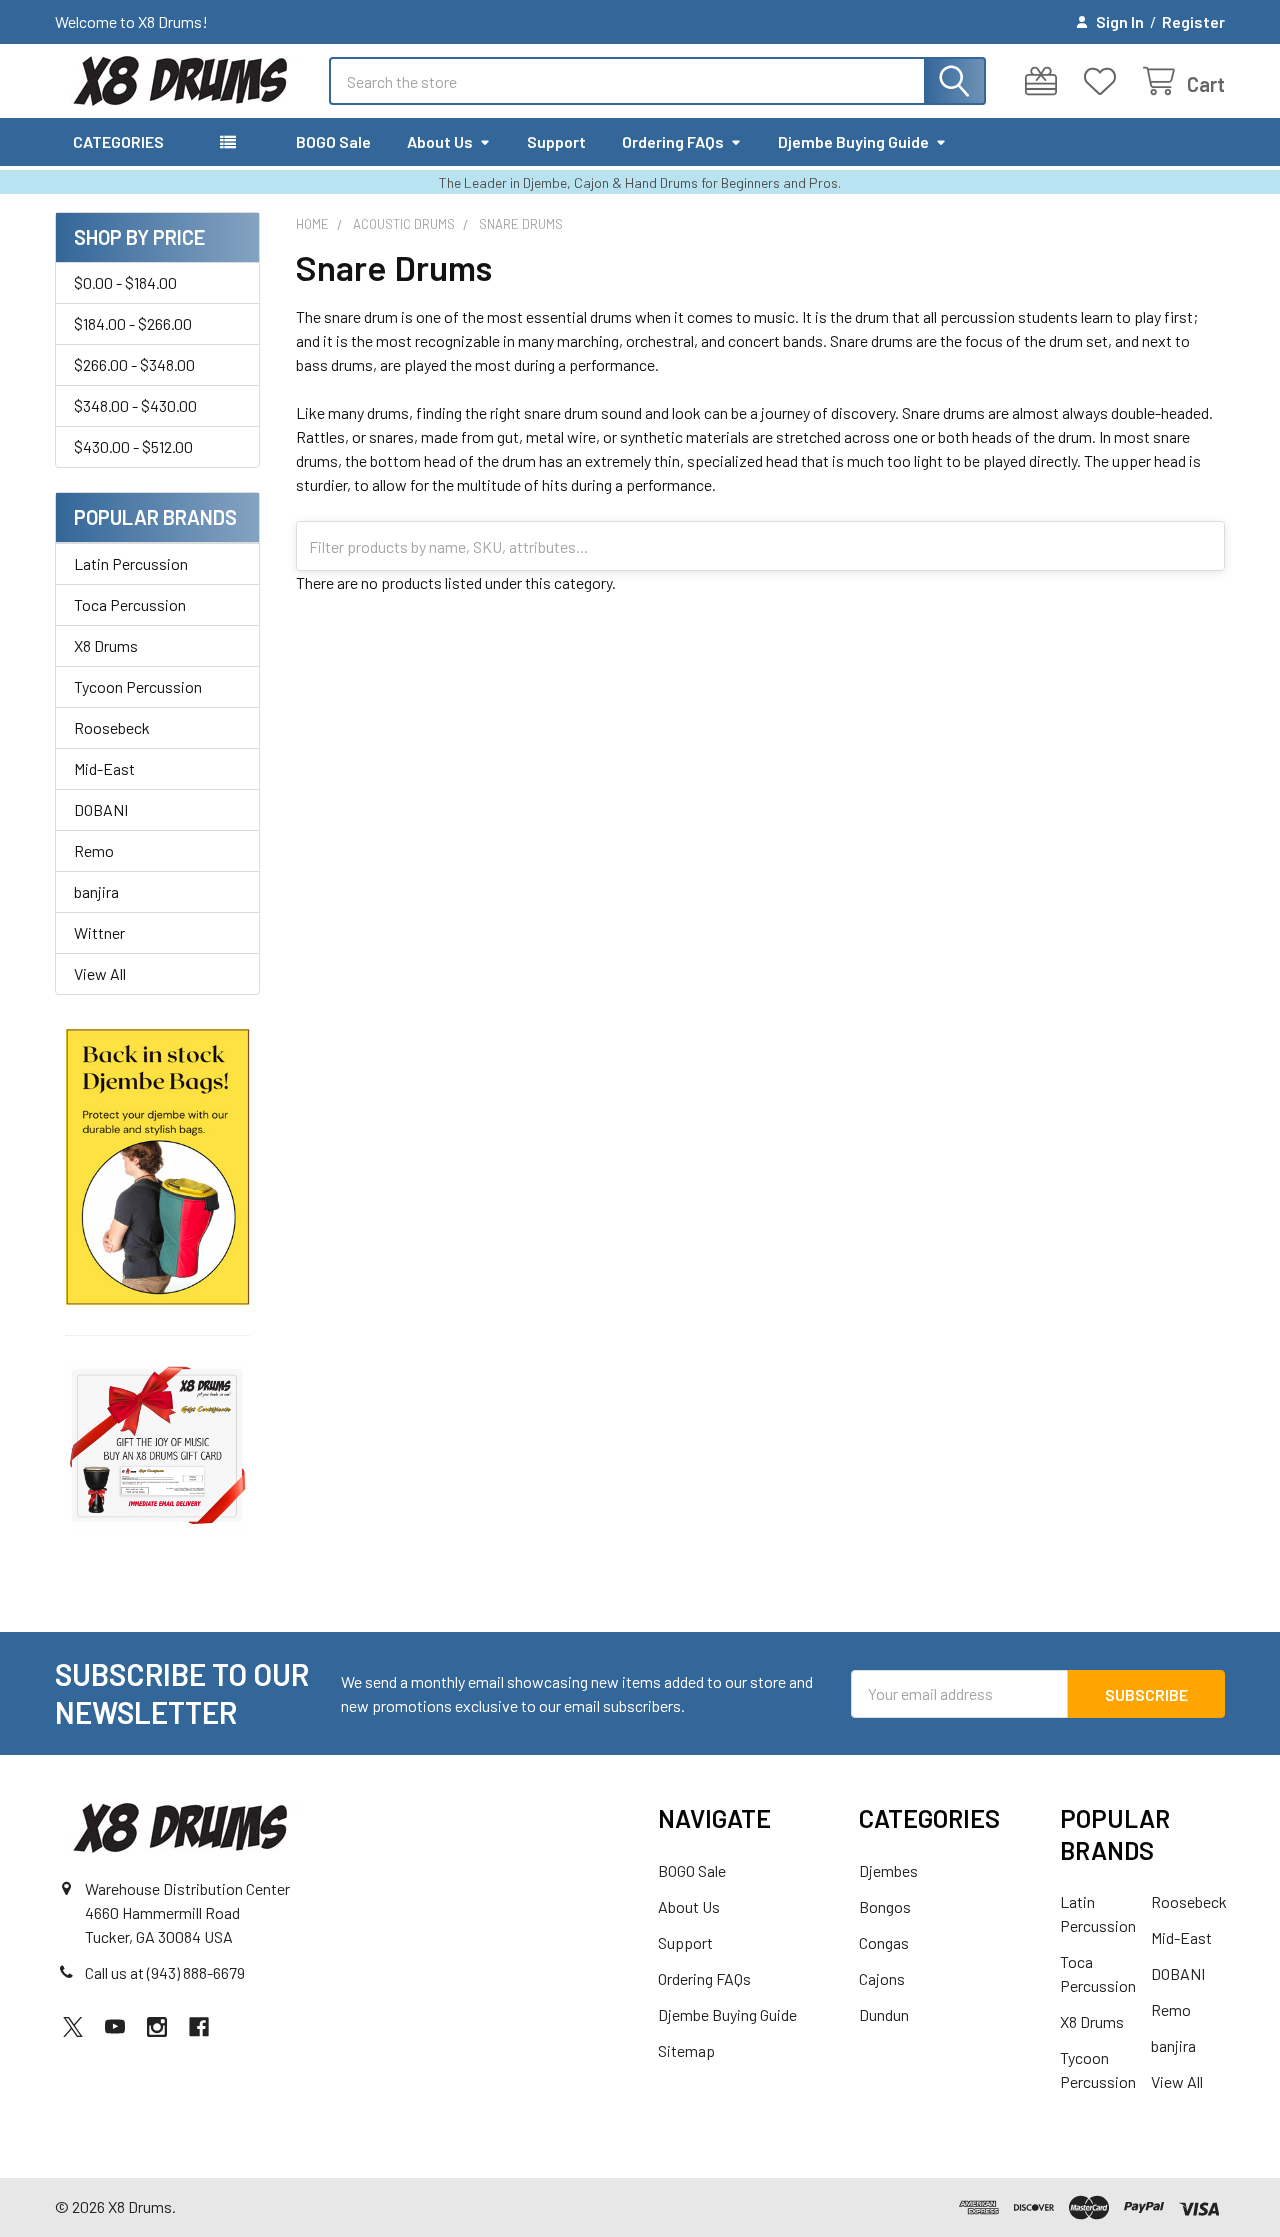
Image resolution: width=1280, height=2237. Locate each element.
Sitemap (686, 2050)
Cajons (882, 1978)
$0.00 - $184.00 (125, 282)
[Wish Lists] (1104, 81)
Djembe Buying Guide (853, 141)
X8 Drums (106, 645)
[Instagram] (157, 2027)
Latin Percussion (131, 563)
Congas (884, 1942)
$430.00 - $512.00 (133, 446)
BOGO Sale (333, 141)
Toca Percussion (130, 604)
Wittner (99, 932)
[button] (158, 1167)
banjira (96, 891)
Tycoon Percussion (138, 686)
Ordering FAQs (673, 141)
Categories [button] (118, 141)
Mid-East (104, 768)
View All (100, 973)
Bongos (885, 1906)
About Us (440, 141)
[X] (73, 2027)
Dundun (884, 2014)
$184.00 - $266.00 (133, 323)
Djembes (888, 1870)
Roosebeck (112, 727)
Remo (94, 850)
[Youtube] (115, 2027)
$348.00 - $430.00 (135, 405)
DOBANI (101, 809)
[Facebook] (199, 2027)
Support (556, 141)
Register (1193, 21)
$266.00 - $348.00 (134, 364)
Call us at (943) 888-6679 (165, 1972)
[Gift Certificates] (1045, 81)
